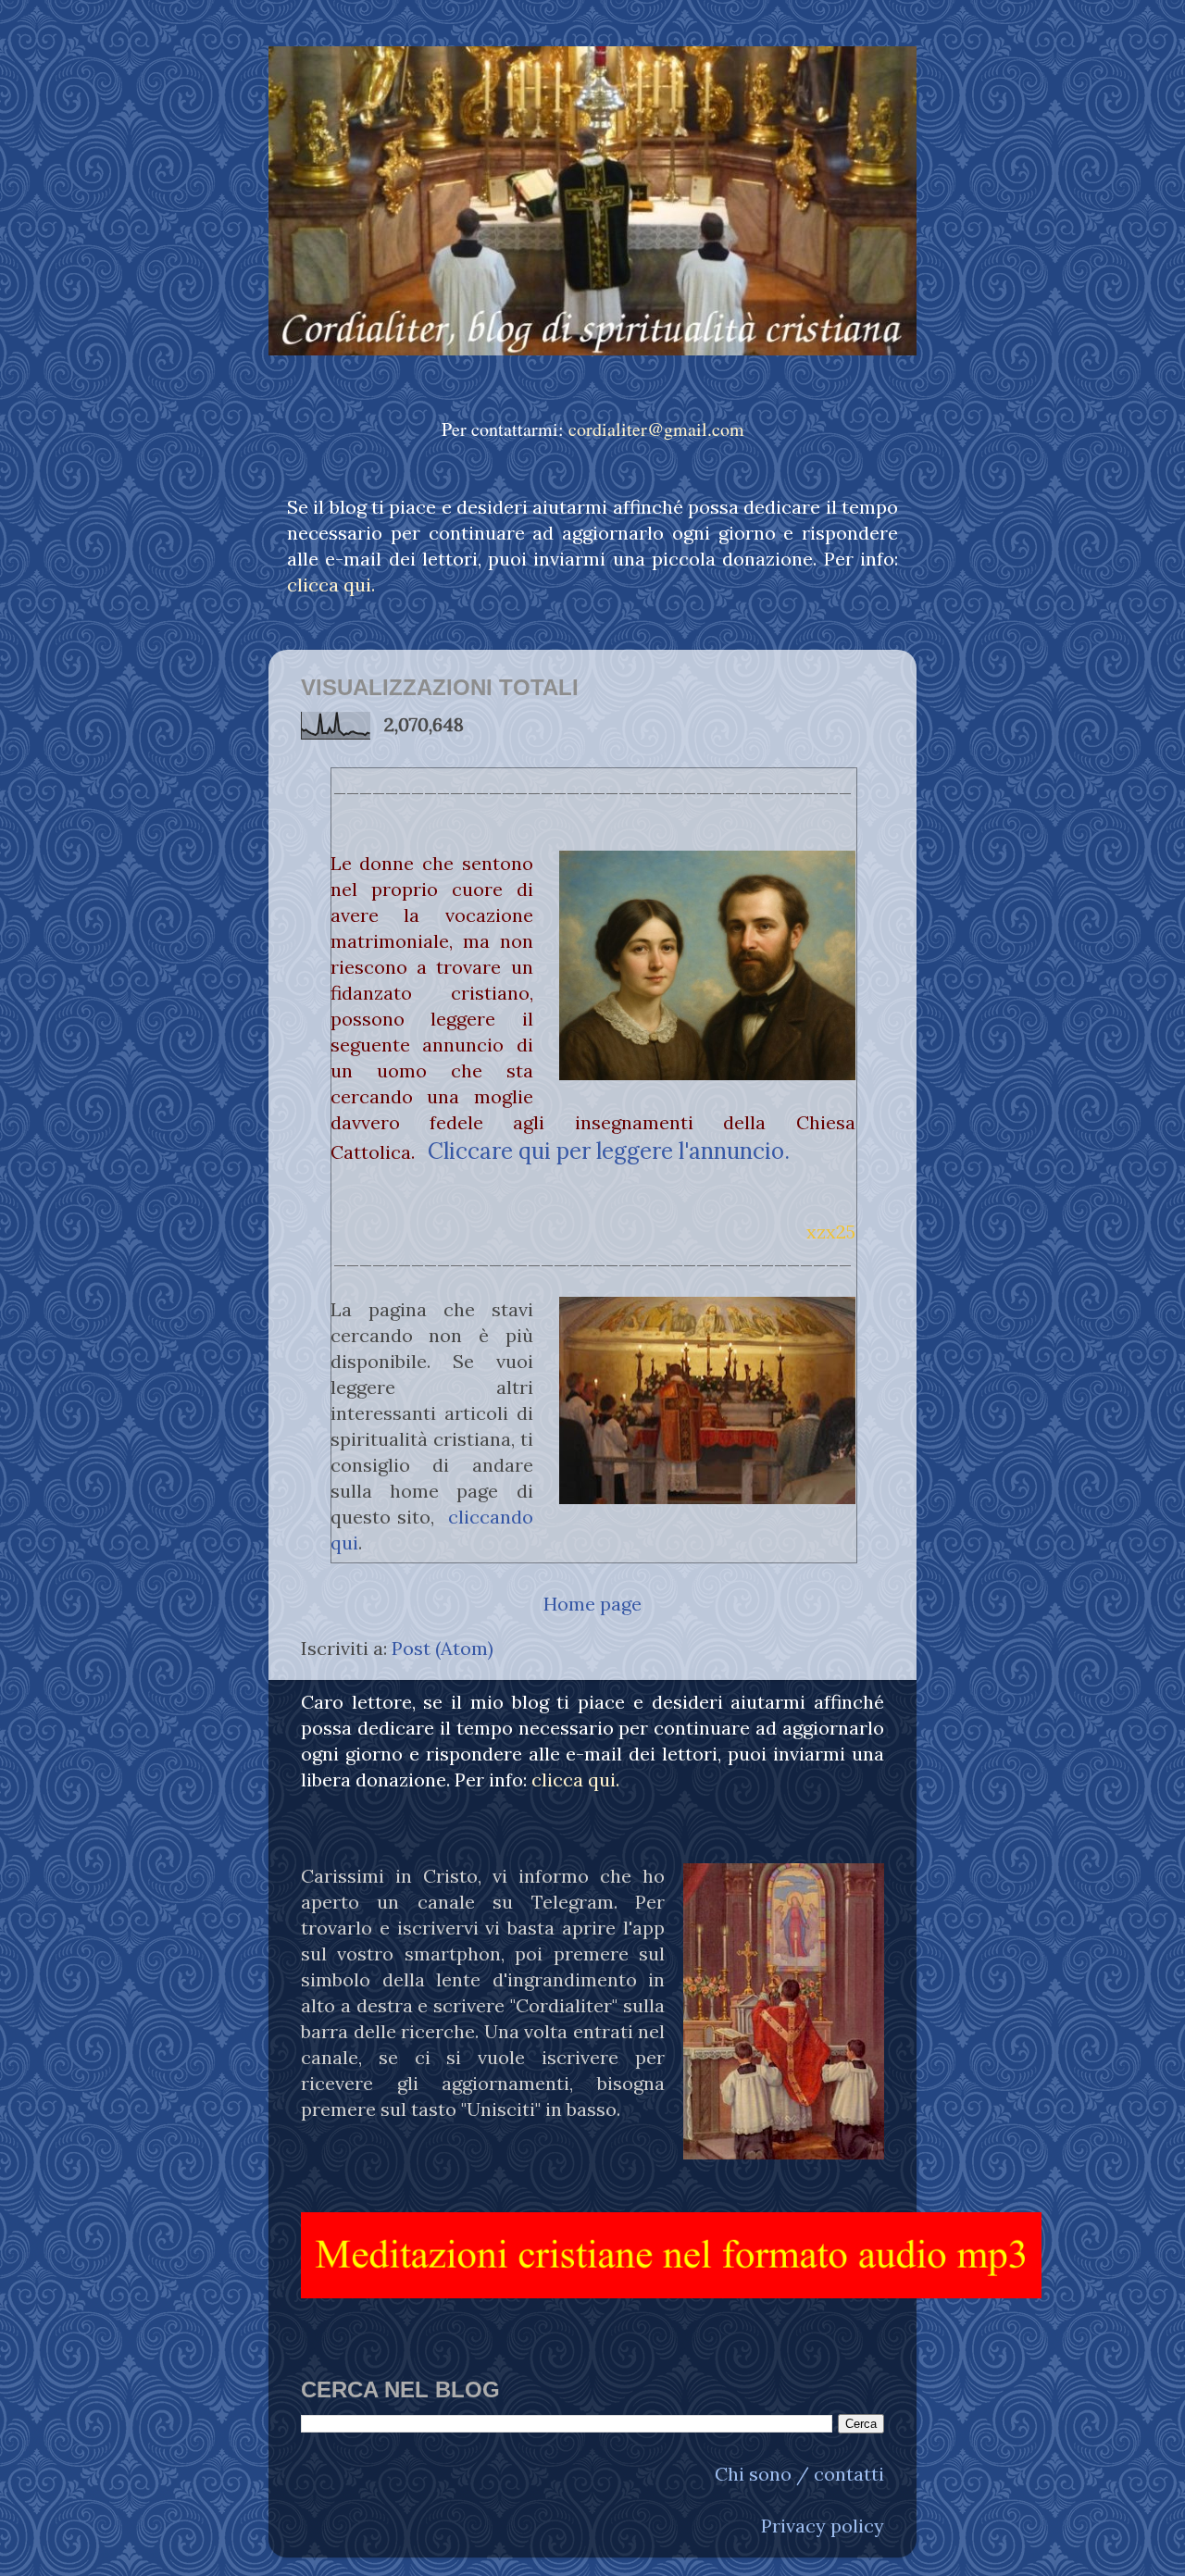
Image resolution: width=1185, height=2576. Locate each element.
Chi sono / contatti (799, 2474)
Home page (592, 1604)
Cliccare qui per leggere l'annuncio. (609, 1151)
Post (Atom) (443, 1648)
